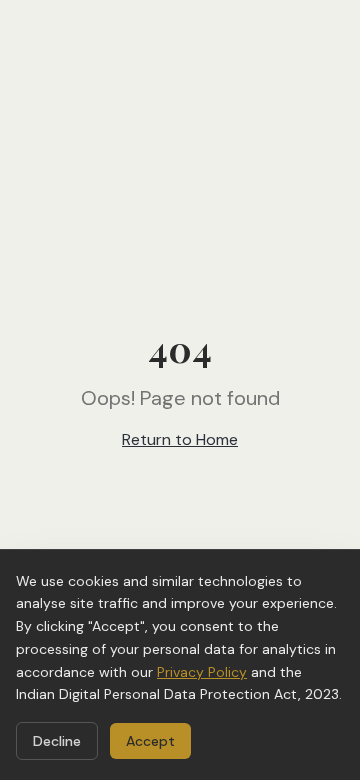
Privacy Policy (202, 672)
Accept (150, 741)
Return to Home (180, 439)
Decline (57, 741)
